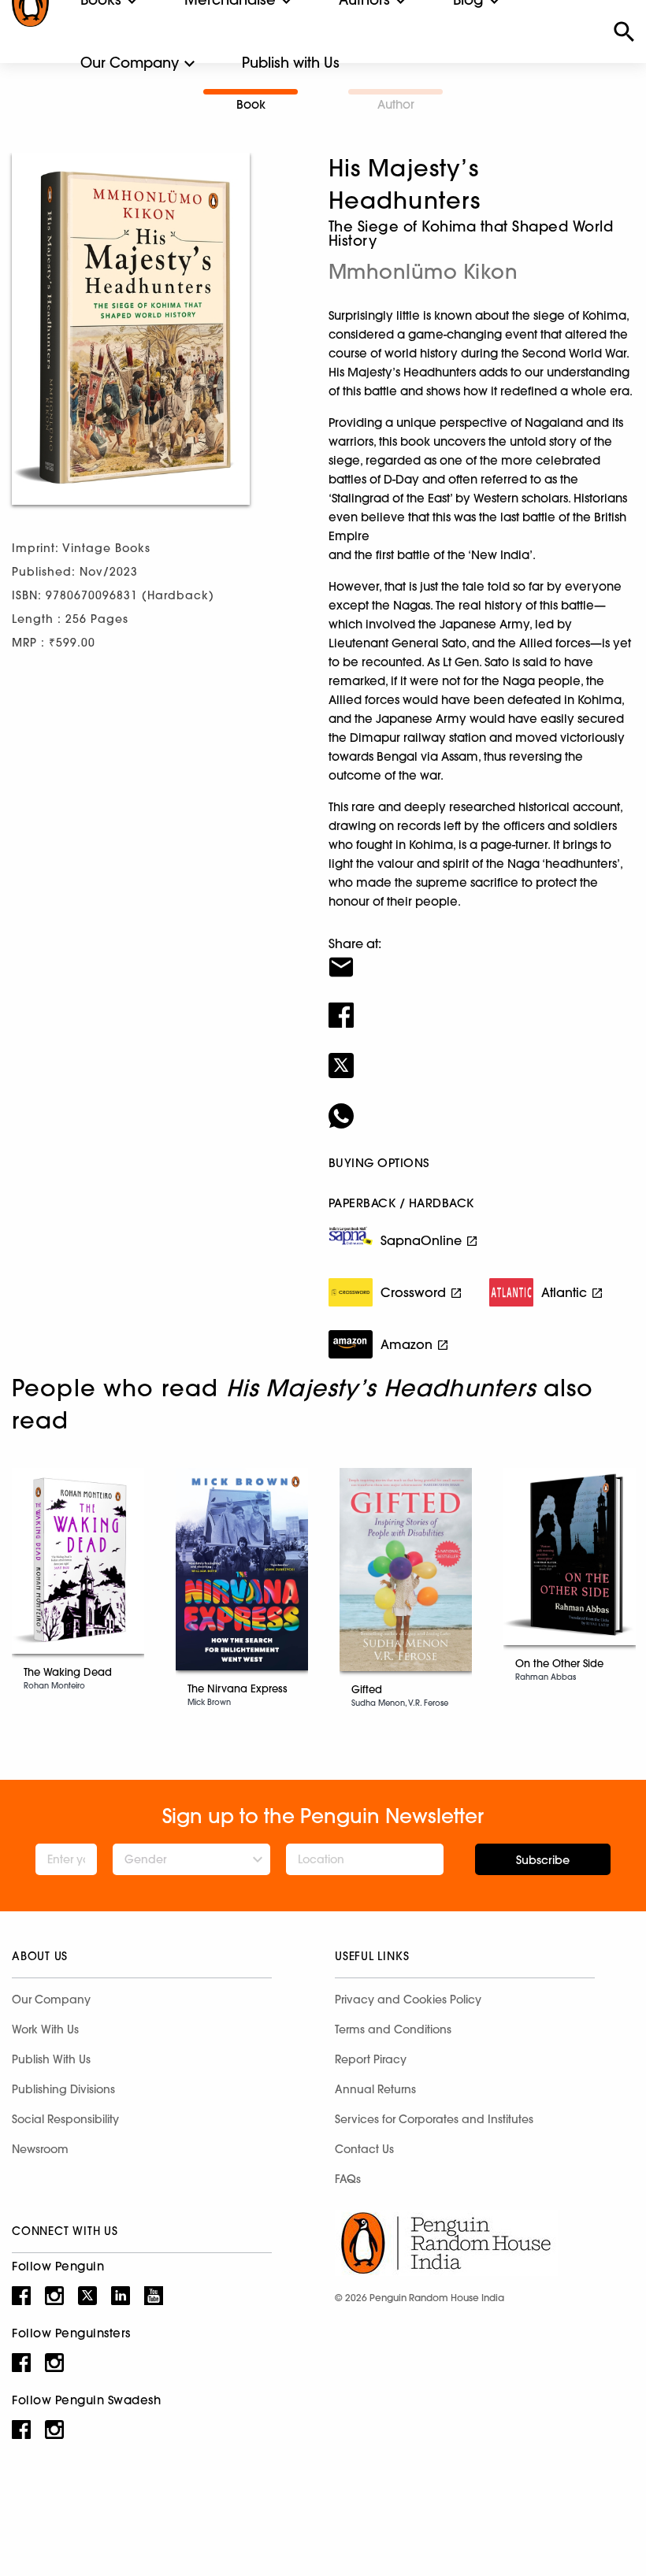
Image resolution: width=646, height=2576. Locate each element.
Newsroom (40, 2149)
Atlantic (564, 1292)
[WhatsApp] (481, 1106)
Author (396, 104)
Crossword (413, 1292)
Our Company (130, 63)
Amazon (407, 1344)
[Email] (481, 957)
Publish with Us (291, 63)
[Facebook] (481, 1005)
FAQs (348, 2179)
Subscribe (543, 1860)
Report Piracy (371, 2059)
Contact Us (364, 2149)
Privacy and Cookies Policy (408, 2000)
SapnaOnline (421, 1240)
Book (251, 104)
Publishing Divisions (63, 2089)
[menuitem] (130, 63)
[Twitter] (481, 1055)
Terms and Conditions (393, 2029)
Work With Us (45, 2029)
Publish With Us (51, 2059)
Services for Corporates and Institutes (434, 2119)
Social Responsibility (65, 2119)
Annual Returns (375, 2089)
